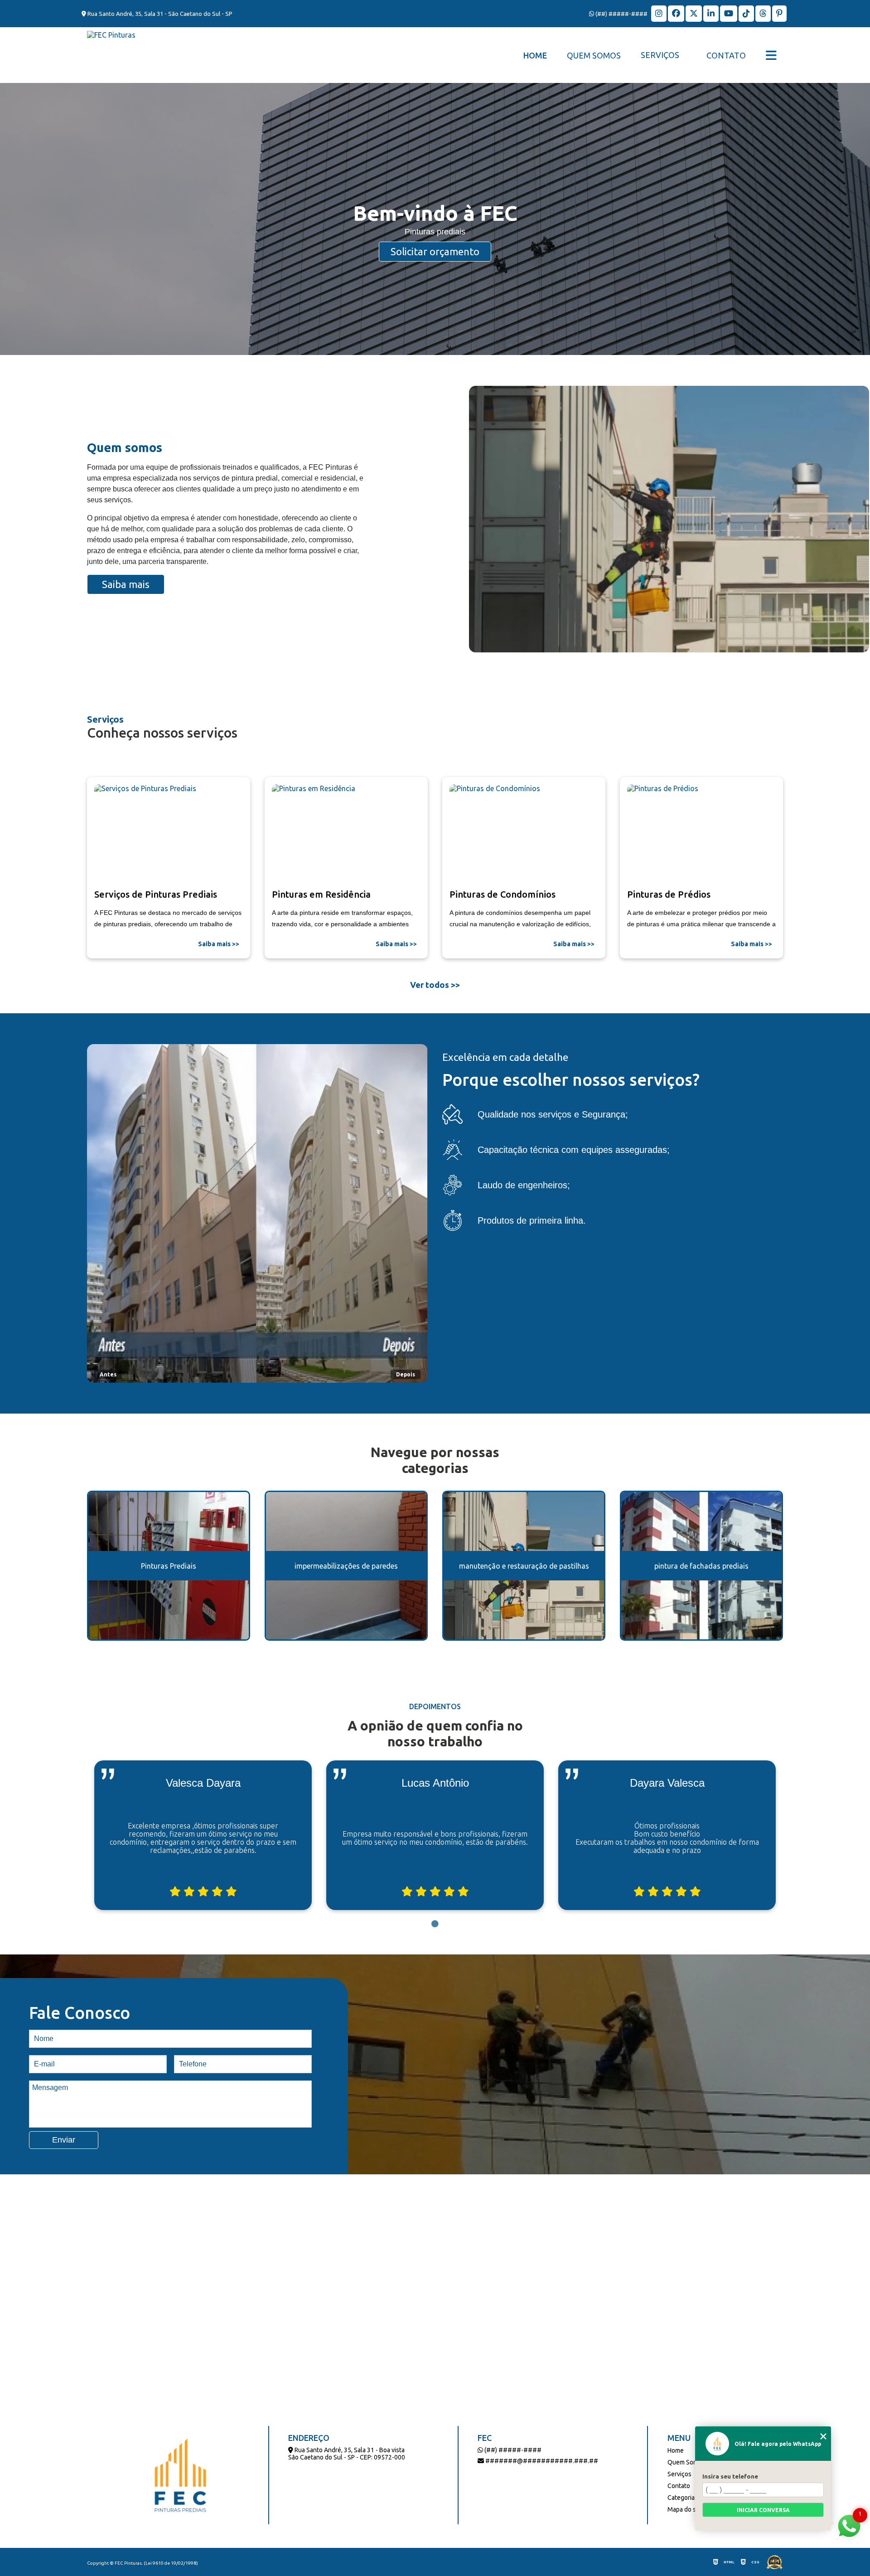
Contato (726, 55)
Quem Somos (594, 55)
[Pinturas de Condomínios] (524, 834)
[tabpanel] (203, 1835)
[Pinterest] (779, 14)
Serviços (660, 55)
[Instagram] (660, 14)
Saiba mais (126, 584)
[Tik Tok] (747, 14)
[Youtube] (729, 14)
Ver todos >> (435, 985)
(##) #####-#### (621, 14)
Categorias (683, 2498)
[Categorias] (771, 55)
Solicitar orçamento (435, 251)
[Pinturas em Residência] (346, 834)
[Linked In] (712, 14)
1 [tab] (435, 1924)
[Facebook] (677, 14)
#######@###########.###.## (541, 2461)
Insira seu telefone (730, 2476)
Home (535, 55)
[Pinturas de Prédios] (701, 834)
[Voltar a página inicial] (111, 55)
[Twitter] (694, 14)
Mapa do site (685, 2509)
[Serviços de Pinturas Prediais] (169, 834)
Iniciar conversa (763, 2510)
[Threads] (764, 14)
